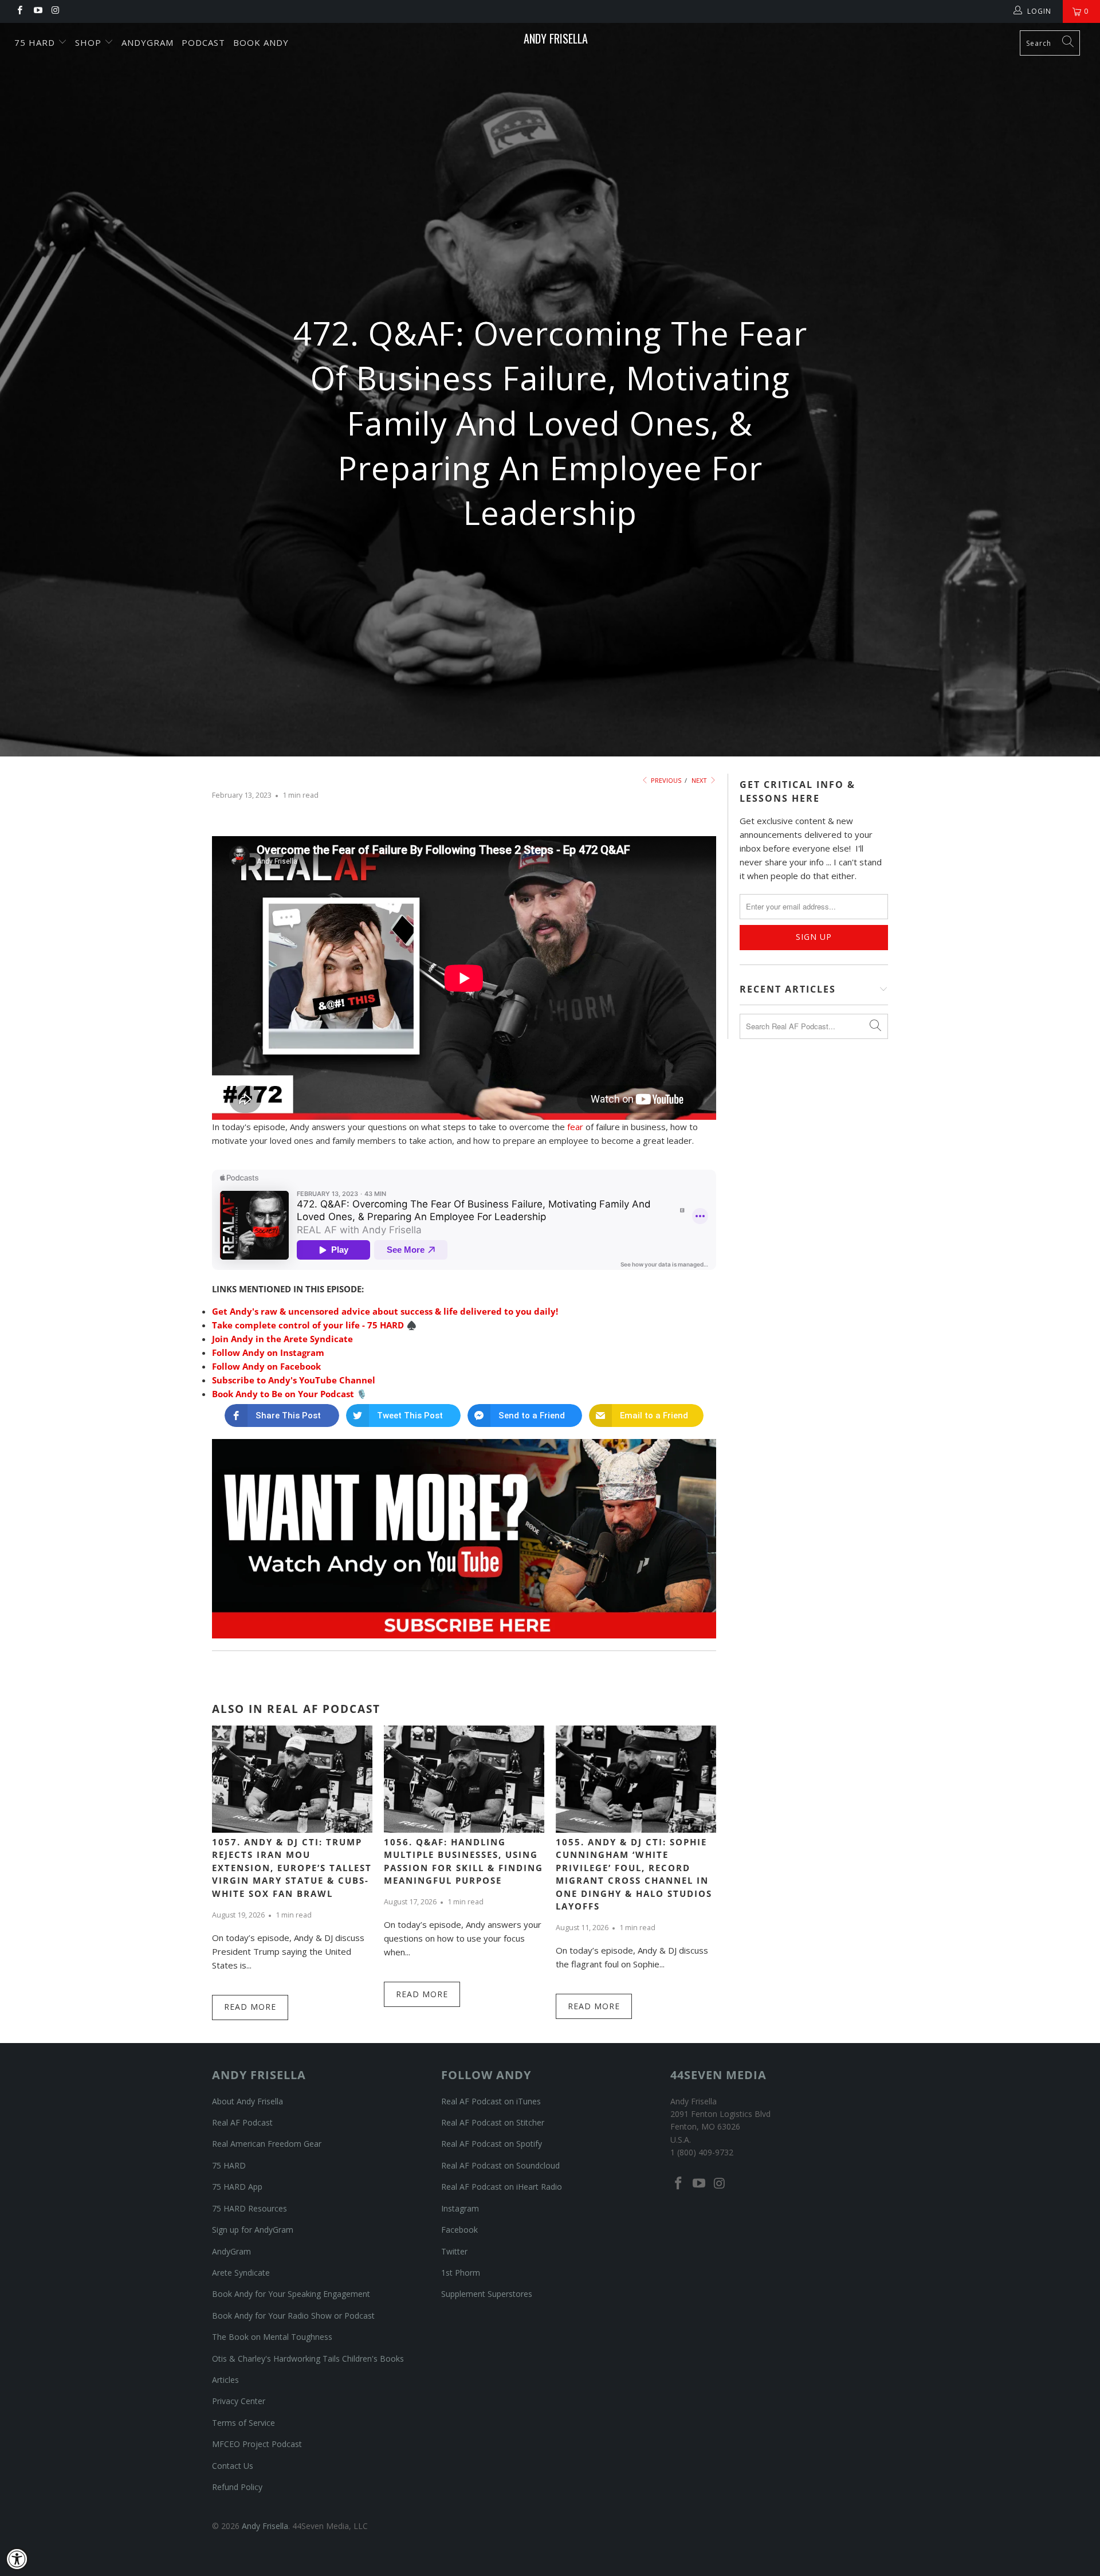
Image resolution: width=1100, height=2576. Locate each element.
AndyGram (148, 42)
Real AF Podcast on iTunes (491, 2101)
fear (575, 1127)
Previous (665, 780)
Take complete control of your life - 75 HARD (308, 1325)
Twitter (454, 2251)
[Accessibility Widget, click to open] (17, 2559)
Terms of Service (243, 2423)
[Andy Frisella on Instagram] (55, 11)
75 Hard (36, 42)
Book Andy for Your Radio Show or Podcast (293, 2316)
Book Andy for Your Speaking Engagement (291, 2294)
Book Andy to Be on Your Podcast (283, 1394)
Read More (250, 2007)
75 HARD (229, 2165)
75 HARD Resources (250, 2208)
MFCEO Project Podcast (257, 2444)
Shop (90, 42)
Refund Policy (237, 2487)
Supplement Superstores (487, 2294)
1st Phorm (461, 2273)
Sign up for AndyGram (253, 2230)
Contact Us (233, 2466)
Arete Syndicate (241, 2273)
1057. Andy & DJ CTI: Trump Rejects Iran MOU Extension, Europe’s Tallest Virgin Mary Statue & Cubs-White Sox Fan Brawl (292, 1868)
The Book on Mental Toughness (272, 2337)
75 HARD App (237, 2187)
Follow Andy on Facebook (266, 1366)
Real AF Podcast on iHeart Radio (502, 2187)
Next (700, 780)
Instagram (460, 2208)
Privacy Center (239, 2401)
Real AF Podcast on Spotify (492, 2144)
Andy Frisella (556, 38)
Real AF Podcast (242, 2122)
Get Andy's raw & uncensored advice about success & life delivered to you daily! (385, 1311)
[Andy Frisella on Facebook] (19, 11)
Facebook (459, 2230)
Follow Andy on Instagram (268, 1352)
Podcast (203, 42)
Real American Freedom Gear (267, 2144)
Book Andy (261, 42)
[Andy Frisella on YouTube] (37, 11)
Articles (225, 2380)
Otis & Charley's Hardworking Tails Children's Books (308, 2359)
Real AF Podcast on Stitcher (493, 2122)
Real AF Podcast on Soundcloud (500, 2165)
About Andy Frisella (247, 2101)
